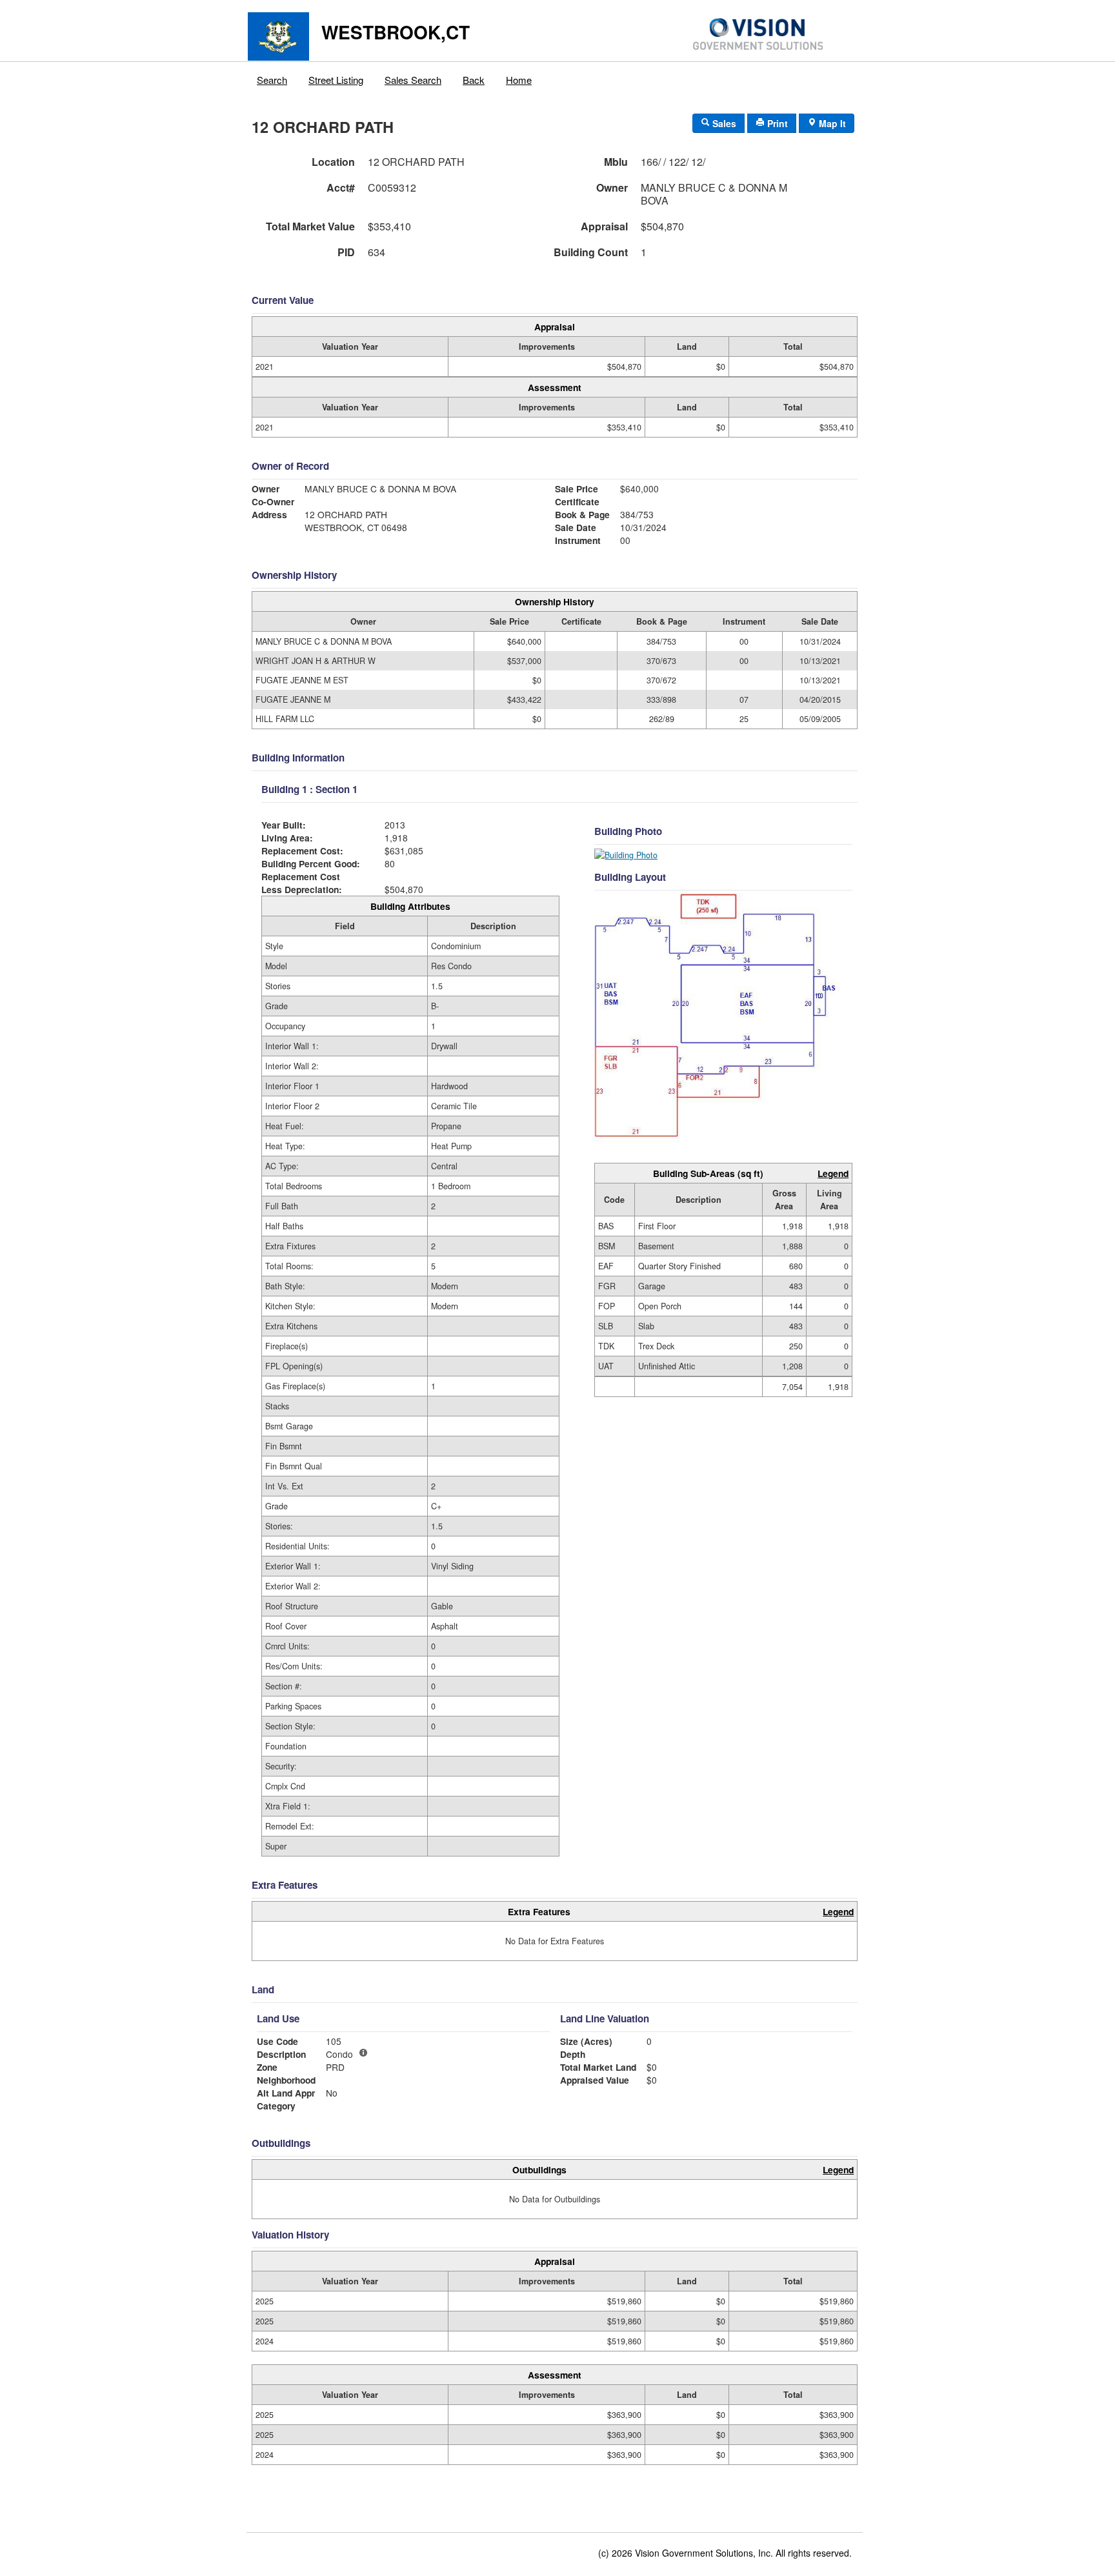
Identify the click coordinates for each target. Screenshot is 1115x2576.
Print (776, 123)
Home (519, 80)
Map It (831, 123)
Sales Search (413, 80)
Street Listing (336, 80)
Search (272, 80)
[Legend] (363, 2053)
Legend (833, 1173)
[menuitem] (272, 77)
